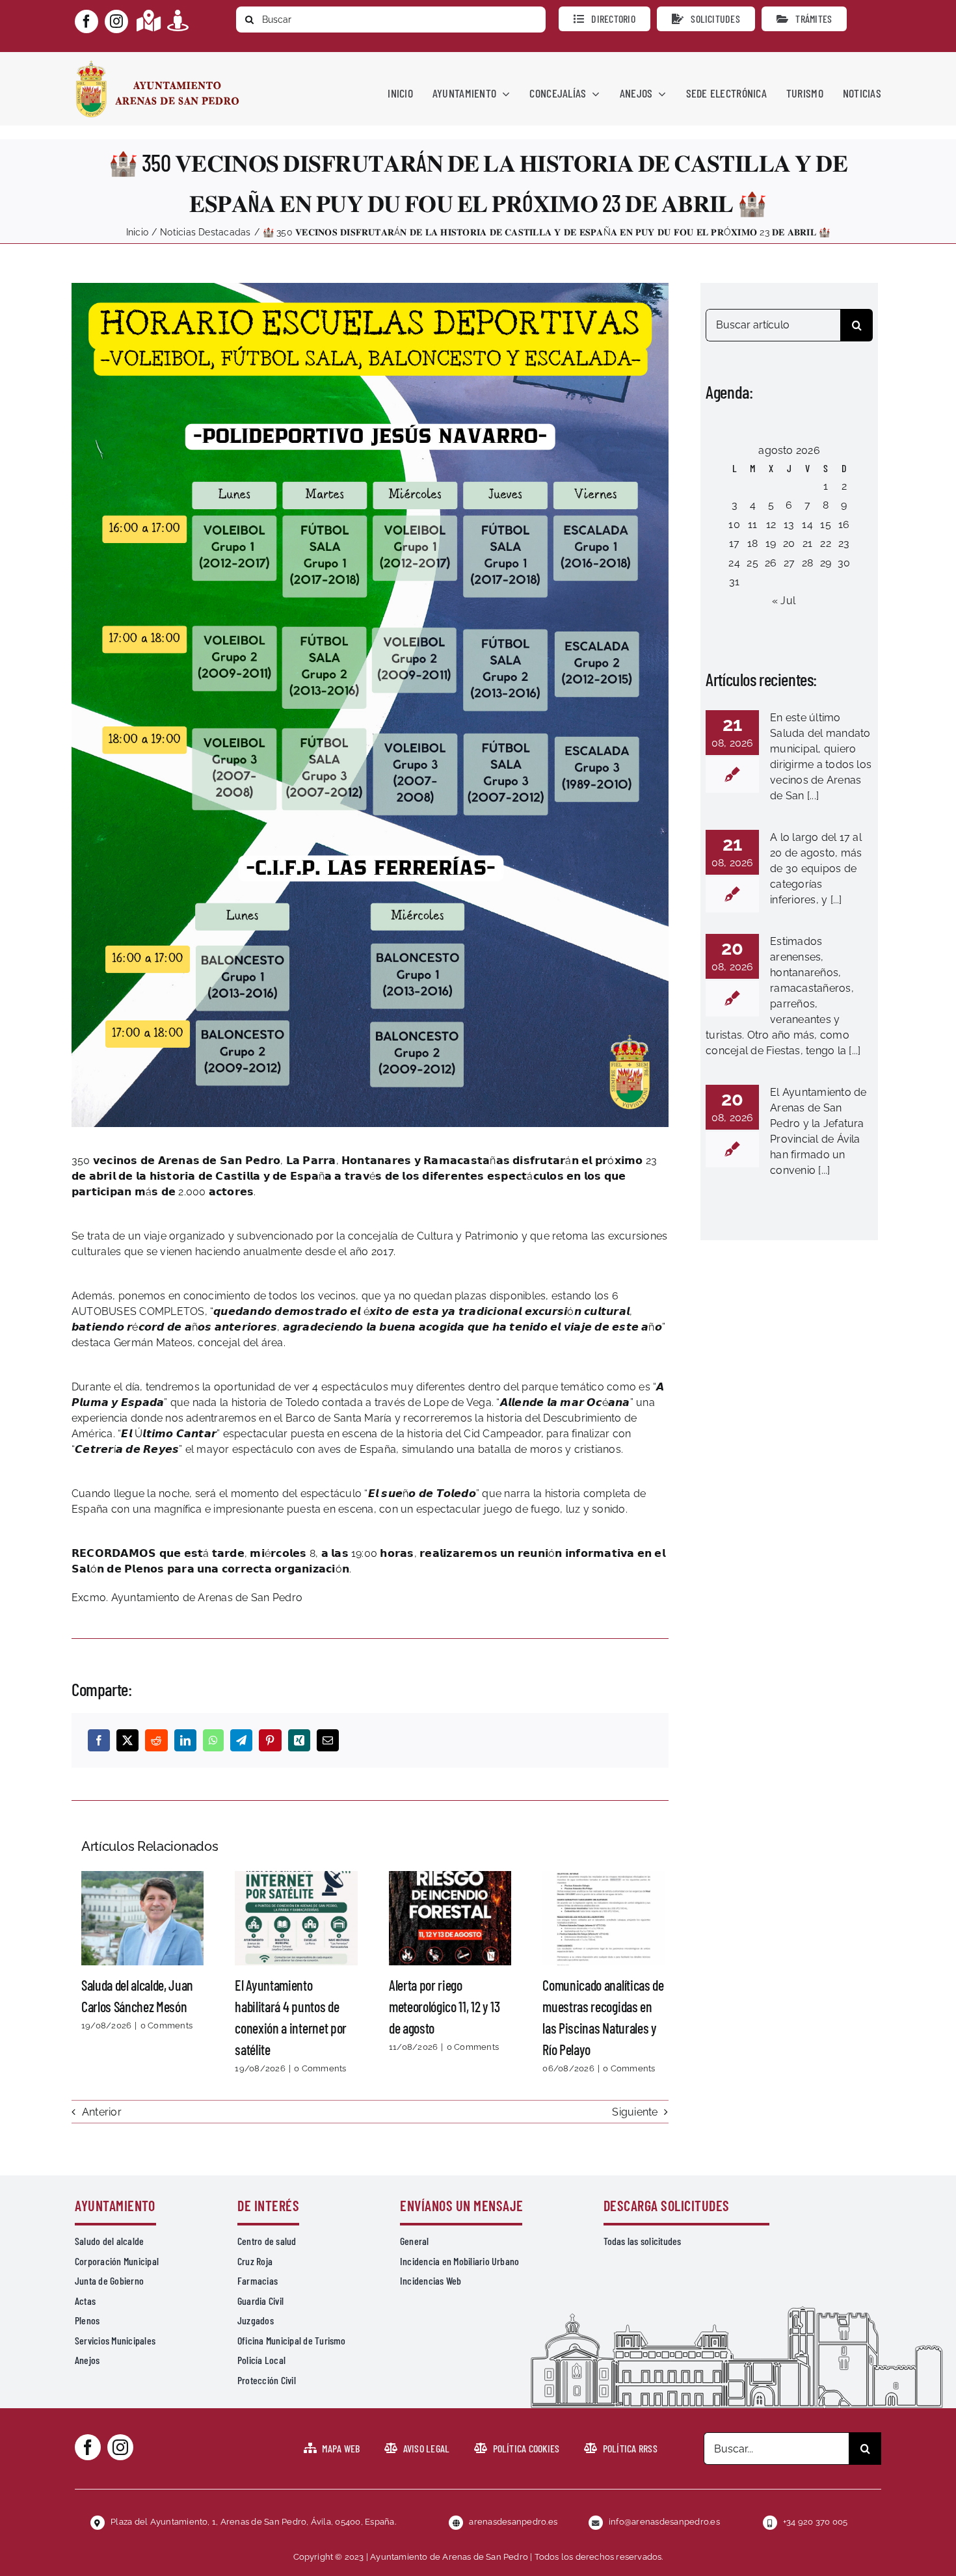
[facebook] (86, 21)
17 (734, 543)
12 (771, 524)
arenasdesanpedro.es (513, 2522)
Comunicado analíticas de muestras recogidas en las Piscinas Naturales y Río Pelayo (604, 1918)
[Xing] (299, 1740)
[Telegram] (241, 1740)
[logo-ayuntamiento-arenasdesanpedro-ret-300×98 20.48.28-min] (157, 64)
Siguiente (635, 2112)
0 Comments (166, 2025)
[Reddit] (156, 1740)
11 (752, 524)
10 (734, 524)
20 (789, 543)
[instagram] (116, 21)
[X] (127, 1740)
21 (807, 543)
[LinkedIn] (185, 1740)
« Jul (784, 601)
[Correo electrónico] (328, 1740)
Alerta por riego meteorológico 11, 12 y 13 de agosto (450, 1918)
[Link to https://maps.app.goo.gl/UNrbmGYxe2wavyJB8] (149, 20)
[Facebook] (99, 1740)
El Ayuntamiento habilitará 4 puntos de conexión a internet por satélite (297, 1918)
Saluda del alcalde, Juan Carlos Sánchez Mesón (142, 1918)
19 (771, 543)
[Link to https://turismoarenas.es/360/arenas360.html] (178, 20)
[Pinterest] (270, 1740)
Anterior (102, 2112)
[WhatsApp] (213, 1740)
